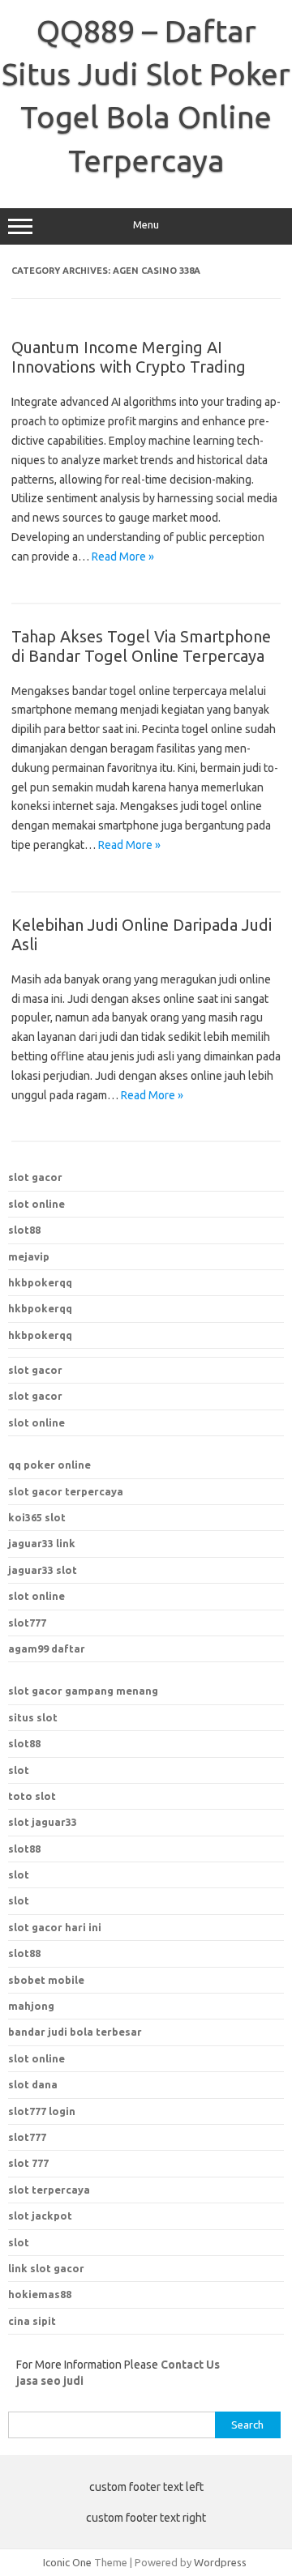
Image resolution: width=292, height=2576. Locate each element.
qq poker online (49, 1465)
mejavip (29, 1256)
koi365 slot (37, 1517)
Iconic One (67, 2562)
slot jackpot (40, 2216)
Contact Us (190, 2365)
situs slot (33, 1717)
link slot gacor (46, 2268)
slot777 (27, 1623)
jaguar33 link (42, 1543)
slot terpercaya (49, 2190)
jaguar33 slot (43, 1570)
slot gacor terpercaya (66, 1491)
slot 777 (28, 2163)
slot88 (24, 1230)
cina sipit (32, 2321)
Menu (146, 225)
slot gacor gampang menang (83, 1691)
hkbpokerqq (40, 1282)
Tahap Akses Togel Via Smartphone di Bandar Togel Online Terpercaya (141, 646)
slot (19, 1770)
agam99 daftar (47, 1648)
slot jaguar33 (43, 1822)
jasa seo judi (50, 2381)
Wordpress (220, 2562)
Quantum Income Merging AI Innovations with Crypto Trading (129, 357)
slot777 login (42, 2111)
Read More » (123, 557)
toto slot (32, 1796)
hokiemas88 (40, 2294)
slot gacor (35, 1177)
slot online (36, 1204)
